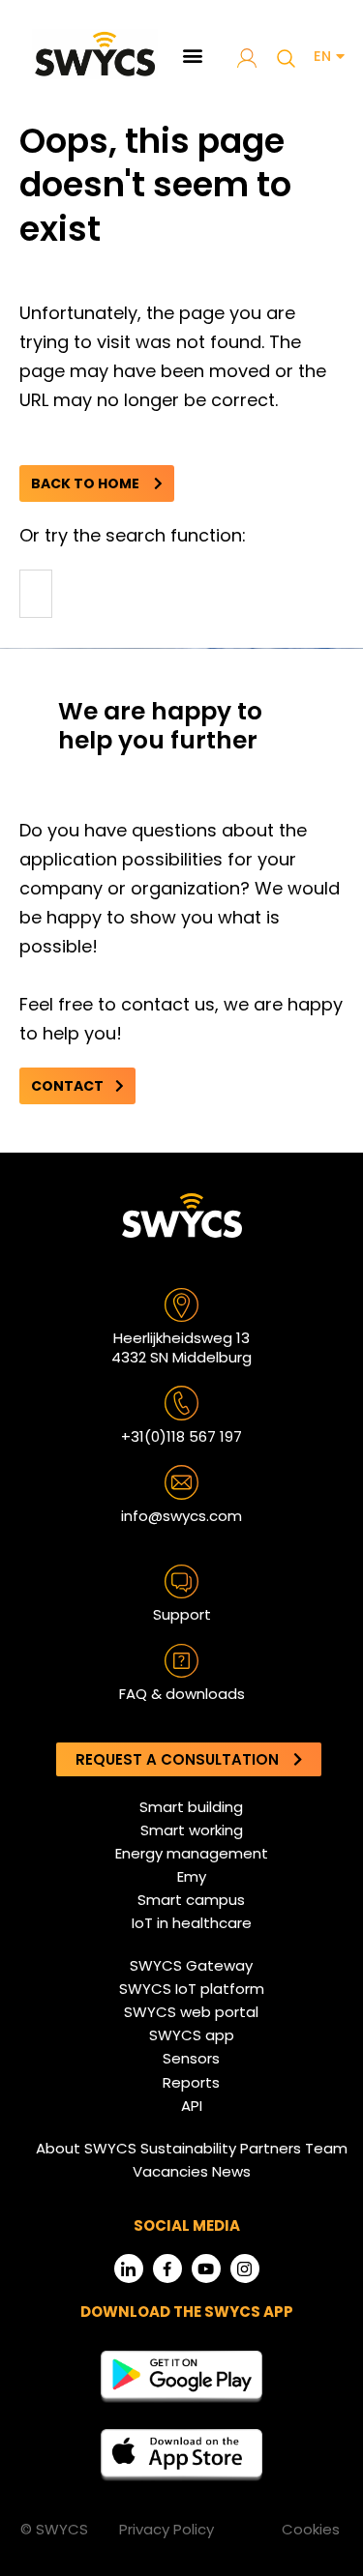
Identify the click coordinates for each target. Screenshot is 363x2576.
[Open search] (286, 58)
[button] (193, 55)
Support (182, 1614)
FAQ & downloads (182, 1694)
